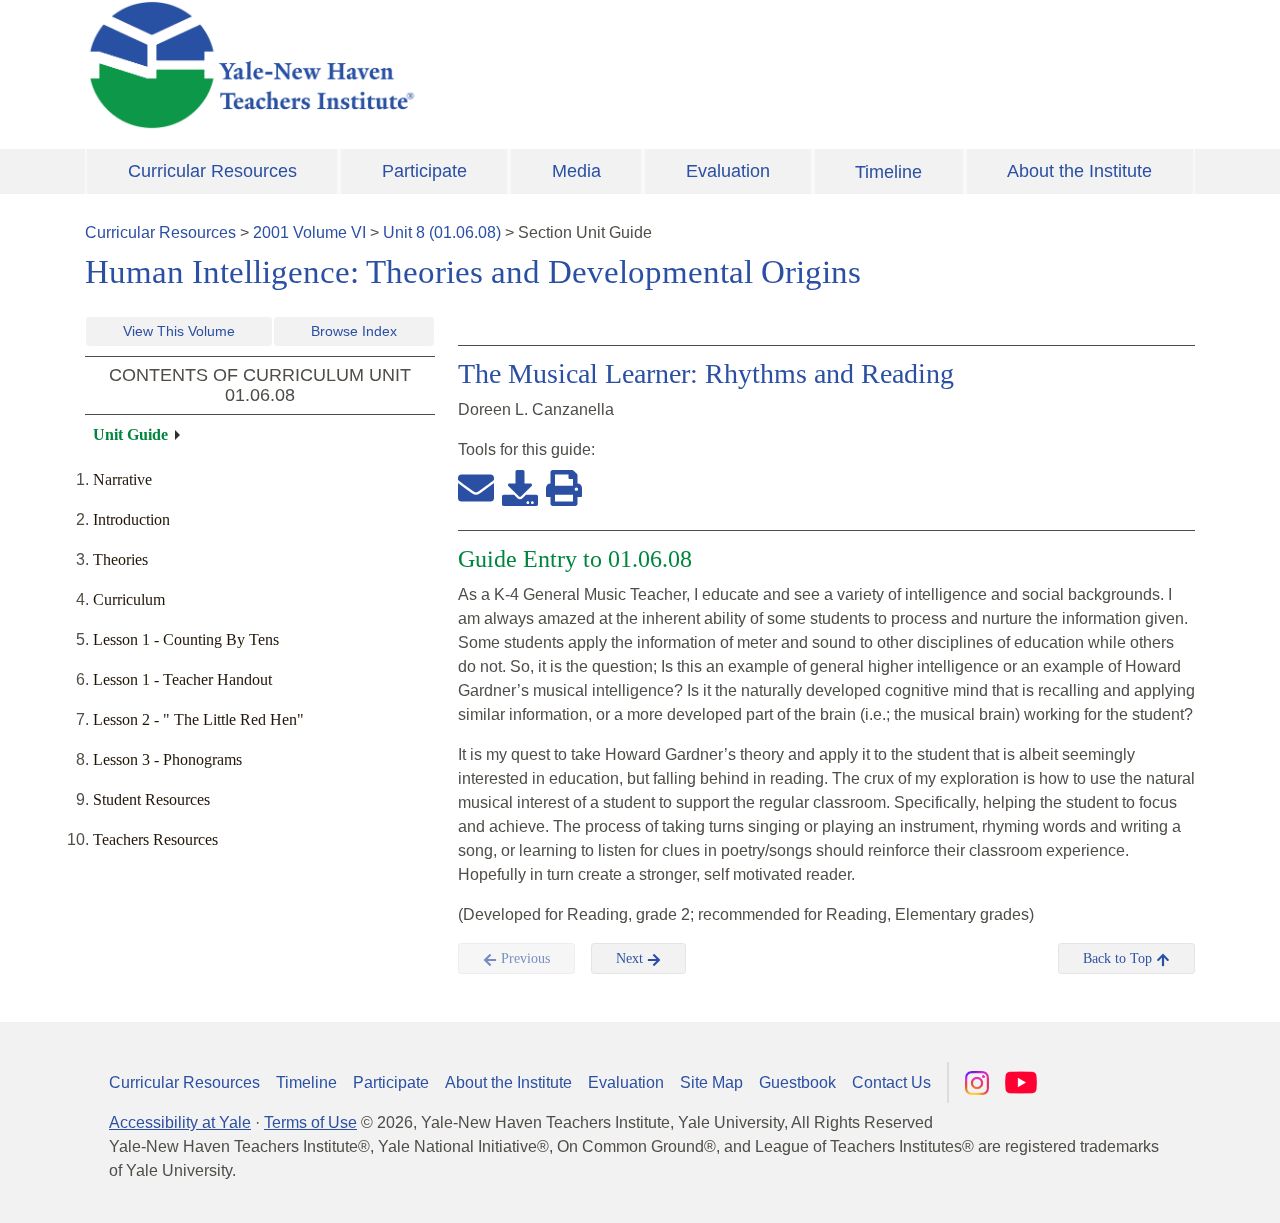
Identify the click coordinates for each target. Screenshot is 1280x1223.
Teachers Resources (155, 839)
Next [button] (631, 958)
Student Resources (151, 799)
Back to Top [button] (1119, 958)
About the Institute (1079, 171)
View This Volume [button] (179, 331)
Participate (424, 171)
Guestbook (797, 1082)
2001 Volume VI (309, 232)
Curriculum (129, 599)
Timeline (888, 172)
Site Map (711, 1082)
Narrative (122, 479)
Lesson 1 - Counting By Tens (186, 639)
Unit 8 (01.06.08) (442, 232)
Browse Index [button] (354, 331)
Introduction (131, 519)
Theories (120, 559)
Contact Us (891, 1082)
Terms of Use (310, 1122)
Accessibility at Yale (180, 1122)
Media (576, 171)
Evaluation (728, 171)
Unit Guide (130, 434)
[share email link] (476, 487)
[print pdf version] (564, 487)
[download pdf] (520, 487)
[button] (1165, 1188)
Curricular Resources (212, 171)
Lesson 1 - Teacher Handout (182, 679)
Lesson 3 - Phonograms (167, 759)
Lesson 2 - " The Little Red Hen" (198, 719)
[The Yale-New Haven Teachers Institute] (450, 65)
